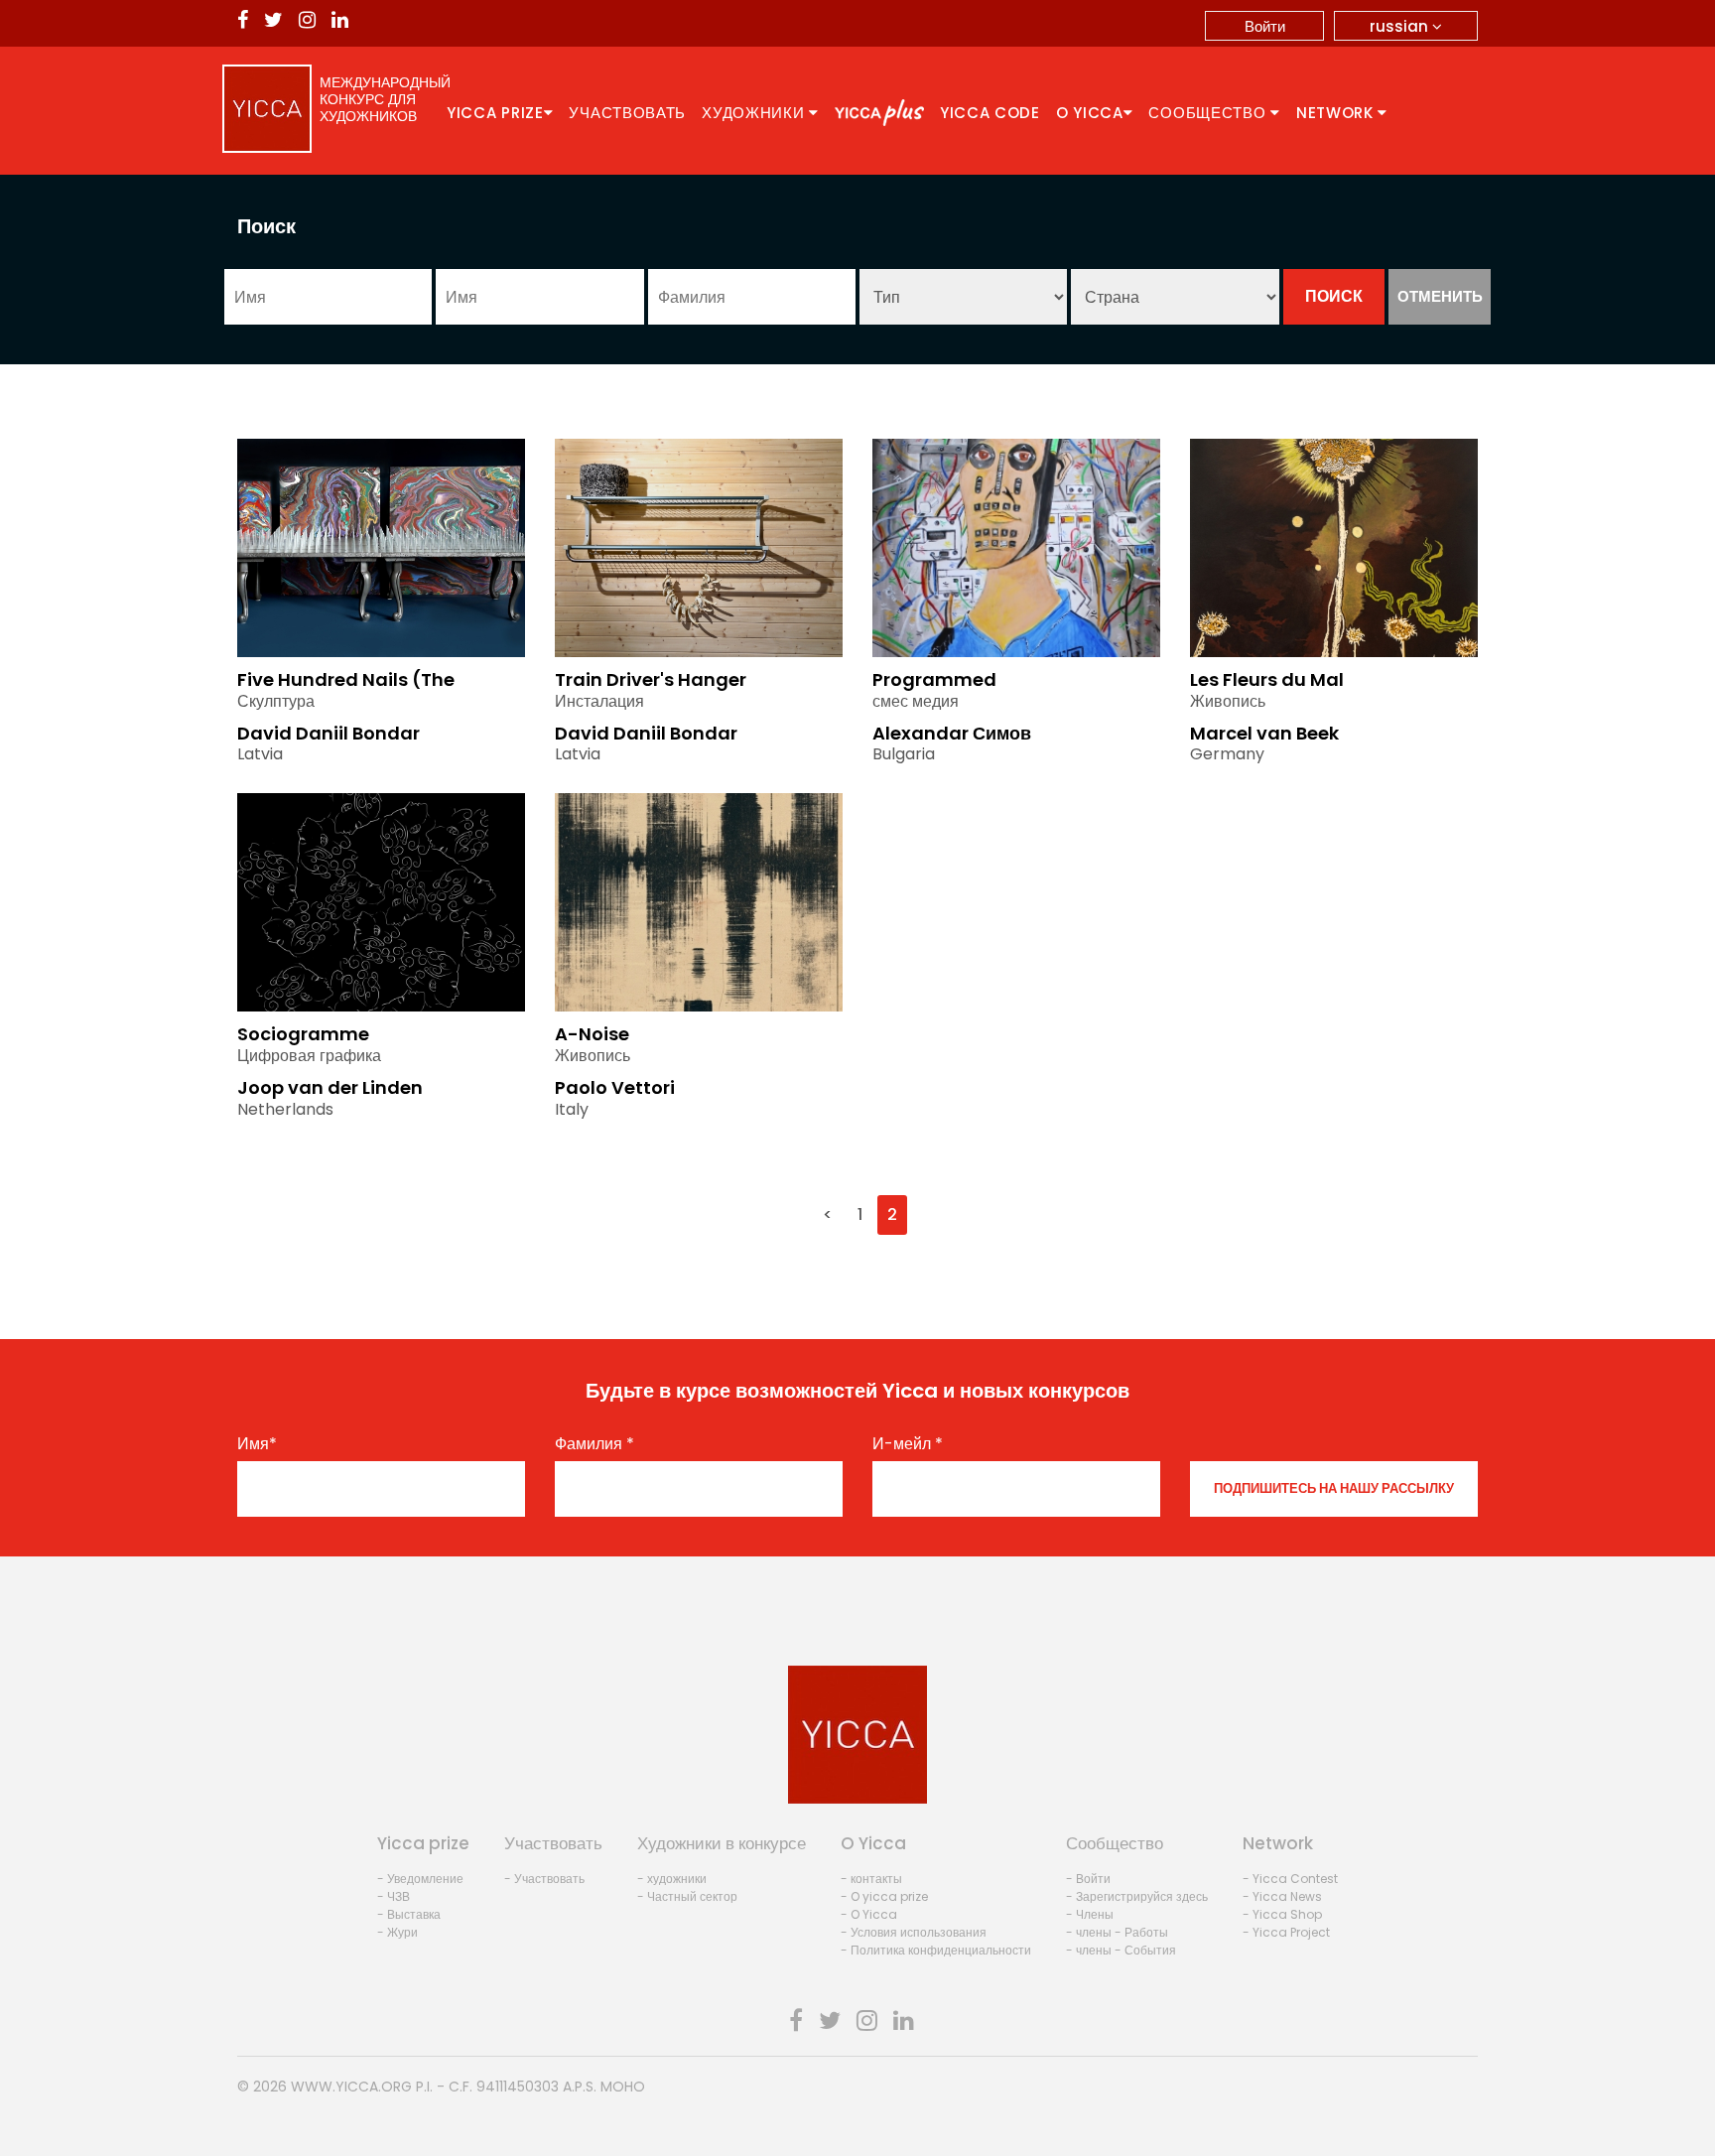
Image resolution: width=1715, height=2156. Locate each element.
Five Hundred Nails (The (346, 679)
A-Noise (592, 1034)
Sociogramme (303, 1034)
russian (1401, 26)
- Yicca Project (1286, 1932)
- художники (672, 1879)
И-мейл (908, 1444)
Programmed (934, 679)
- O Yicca (869, 1914)
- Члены (1090, 1914)
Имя (257, 1444)
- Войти (1088, 1879)
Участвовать (627, 113)
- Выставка (409, 1914)
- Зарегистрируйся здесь (1137, 1896)
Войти (1265, 26)
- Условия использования (914, 1932)
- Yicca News (1282, 1896)
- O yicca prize (884, 1896)
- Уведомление (420, 1879)
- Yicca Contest (1290, 1879)
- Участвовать (544, 1879)
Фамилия (594, 1444)
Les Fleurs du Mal (1267, 679)
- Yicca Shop (1282, 1914)
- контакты (871, 1879)
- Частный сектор (687, 1896)
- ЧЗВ (394, 1896)
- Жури (397, 1932)
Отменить (1440, 296)
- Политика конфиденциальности (936, 1950)
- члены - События (1121, 1950)
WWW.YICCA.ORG (351, 2087)
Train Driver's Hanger (651, 679)
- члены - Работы (1117, 1932)
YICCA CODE (990, 113)
